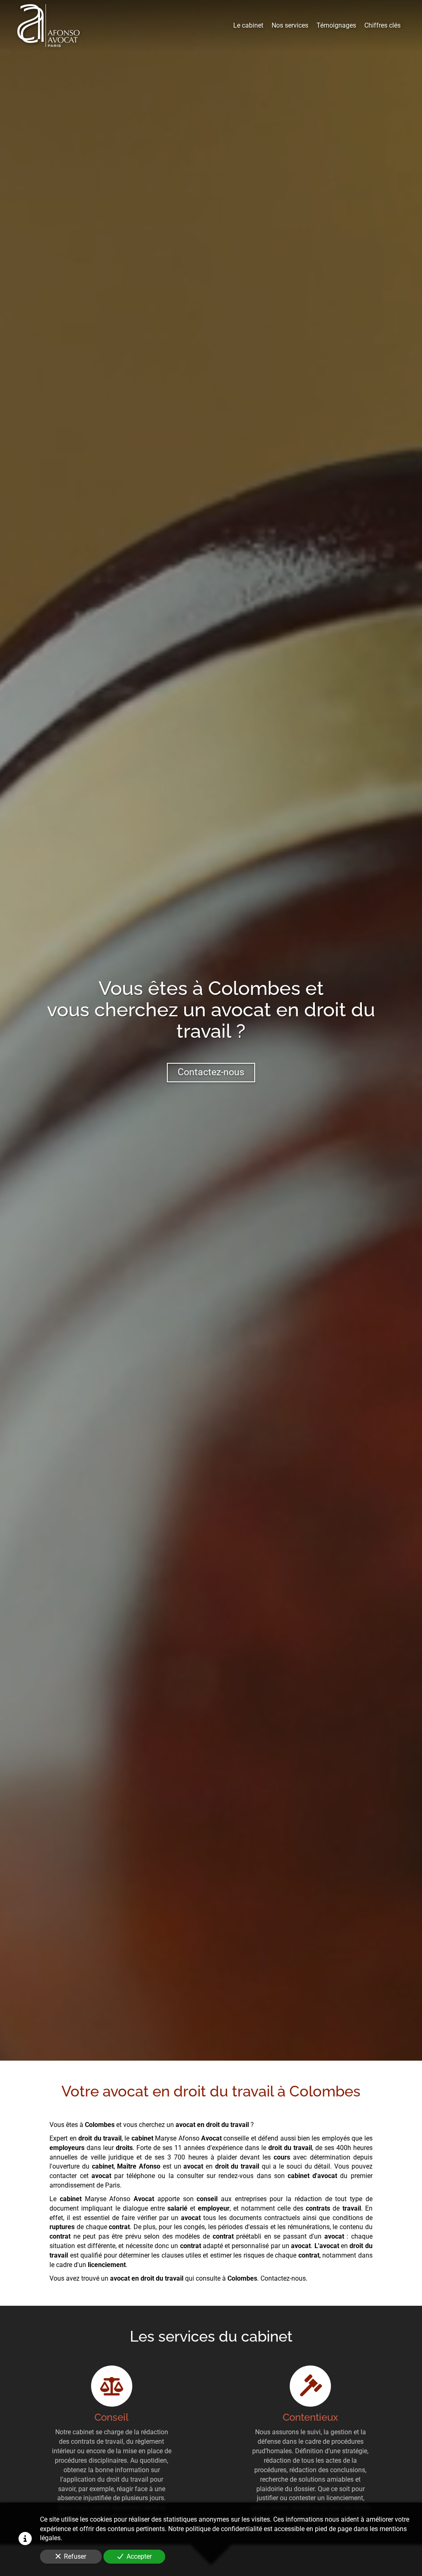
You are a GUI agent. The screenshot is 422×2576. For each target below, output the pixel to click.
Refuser (75, 2556)
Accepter (139, 2556)
